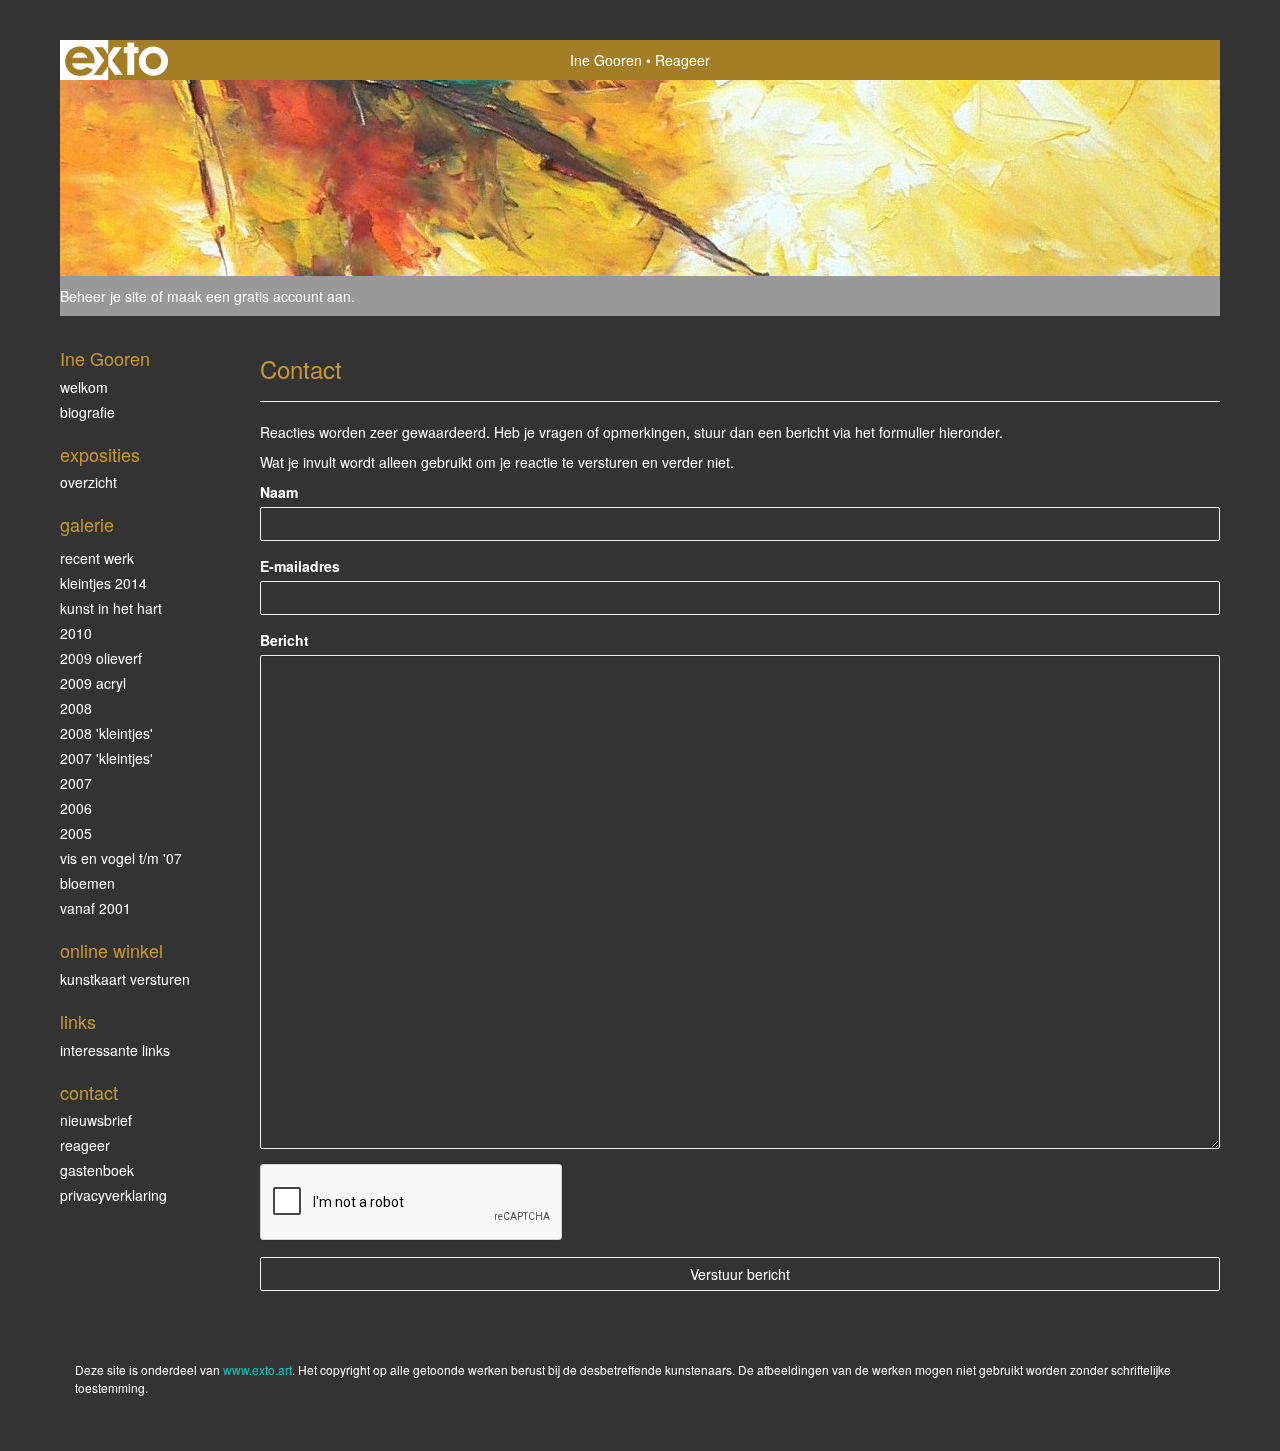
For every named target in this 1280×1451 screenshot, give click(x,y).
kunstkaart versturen (125, 979)
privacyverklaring (113, 1195)
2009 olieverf (101, 658)
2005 (76, 833)
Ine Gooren (606, 60)
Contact (89, 1092)
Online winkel (111, 950)
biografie (87, 412)
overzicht (88, 482)
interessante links (115, 1050)
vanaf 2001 (95, 908)
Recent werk (97, 558)
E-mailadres (300, 566)
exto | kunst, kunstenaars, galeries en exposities (116, 60)
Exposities (100, 454)
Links (78, 1021)
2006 (76, 808)
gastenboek (97, 1170)
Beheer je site (103, 296)
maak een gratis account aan (259, 296)
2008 (76, 708)
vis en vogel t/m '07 (121, 858)
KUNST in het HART (111, 608)
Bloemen (87, 883)
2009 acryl (93, 683)
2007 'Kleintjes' (106, 758)
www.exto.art (257, 1369)
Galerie (87, 524)
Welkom (84, 387)
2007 (76, 783)
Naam (279, 492)
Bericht (284, 640)
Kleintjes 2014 (103, 583)
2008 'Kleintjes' (106, 733)
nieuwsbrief (96, 1120)
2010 (76, 633)
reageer (85, 1145)
